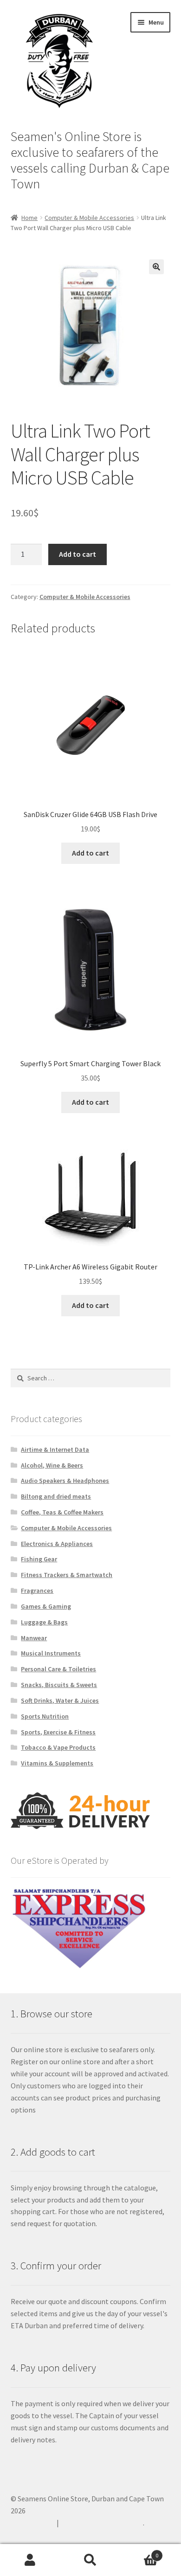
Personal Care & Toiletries (58, 1669)
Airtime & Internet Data (55, 1449)
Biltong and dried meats (56, 1496)
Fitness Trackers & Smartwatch (67, 1575)
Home (29, 218)
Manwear (34, 1638)
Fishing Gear (39, 1559)
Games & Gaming (46, 1606)
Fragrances (37, 1591)
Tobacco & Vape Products (58, 1747)
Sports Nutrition (45, 1716)
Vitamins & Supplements (57, 1763)
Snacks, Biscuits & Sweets (59, 1685)
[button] (156, 267)
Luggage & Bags (44, 1622)
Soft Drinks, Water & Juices (60, 1700)
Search (90, 2560)
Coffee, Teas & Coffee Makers (62, 1512)
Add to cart (78, 554)
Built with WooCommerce (102, 2523)
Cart (139, 2552)
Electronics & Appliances (57, 1544)
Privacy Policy (32, 2523)
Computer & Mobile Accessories (89, 218)
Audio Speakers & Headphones (65, 1481)
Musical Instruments (51, 1653)
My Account (30, 2560)
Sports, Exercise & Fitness (58, 1732)
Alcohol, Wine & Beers (52, 1465)
